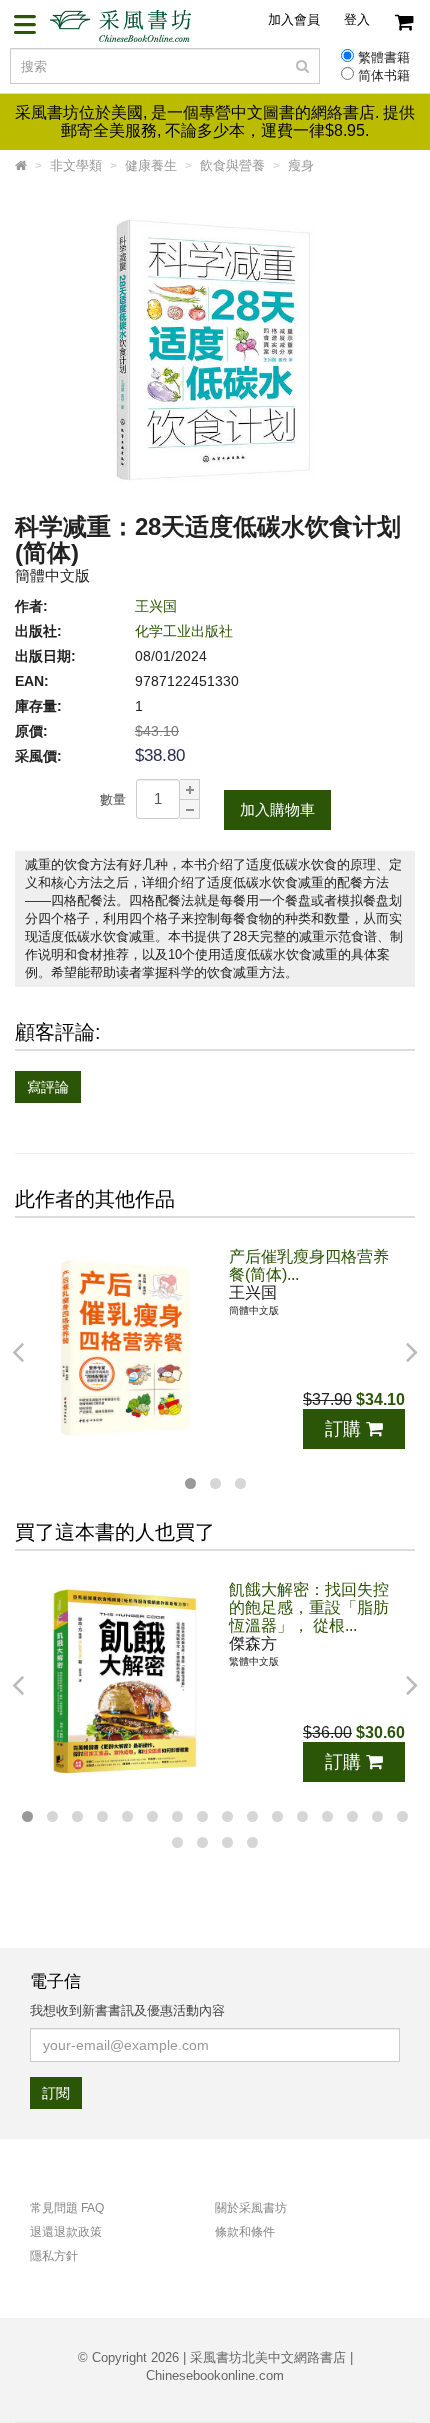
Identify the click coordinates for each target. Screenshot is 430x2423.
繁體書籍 (384, 58)
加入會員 (294, 19)
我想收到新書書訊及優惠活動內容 (127, 2010)
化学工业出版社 (184, 631)
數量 (113, 799)
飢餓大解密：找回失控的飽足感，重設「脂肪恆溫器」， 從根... (309, 1607)
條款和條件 (245, 2232)
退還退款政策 (66, 2232)
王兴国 (156, 606)
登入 (357, 19)
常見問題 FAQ (67, 2208)
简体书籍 (384, 76)
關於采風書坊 (251, 2208)
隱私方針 (54, 2256)
